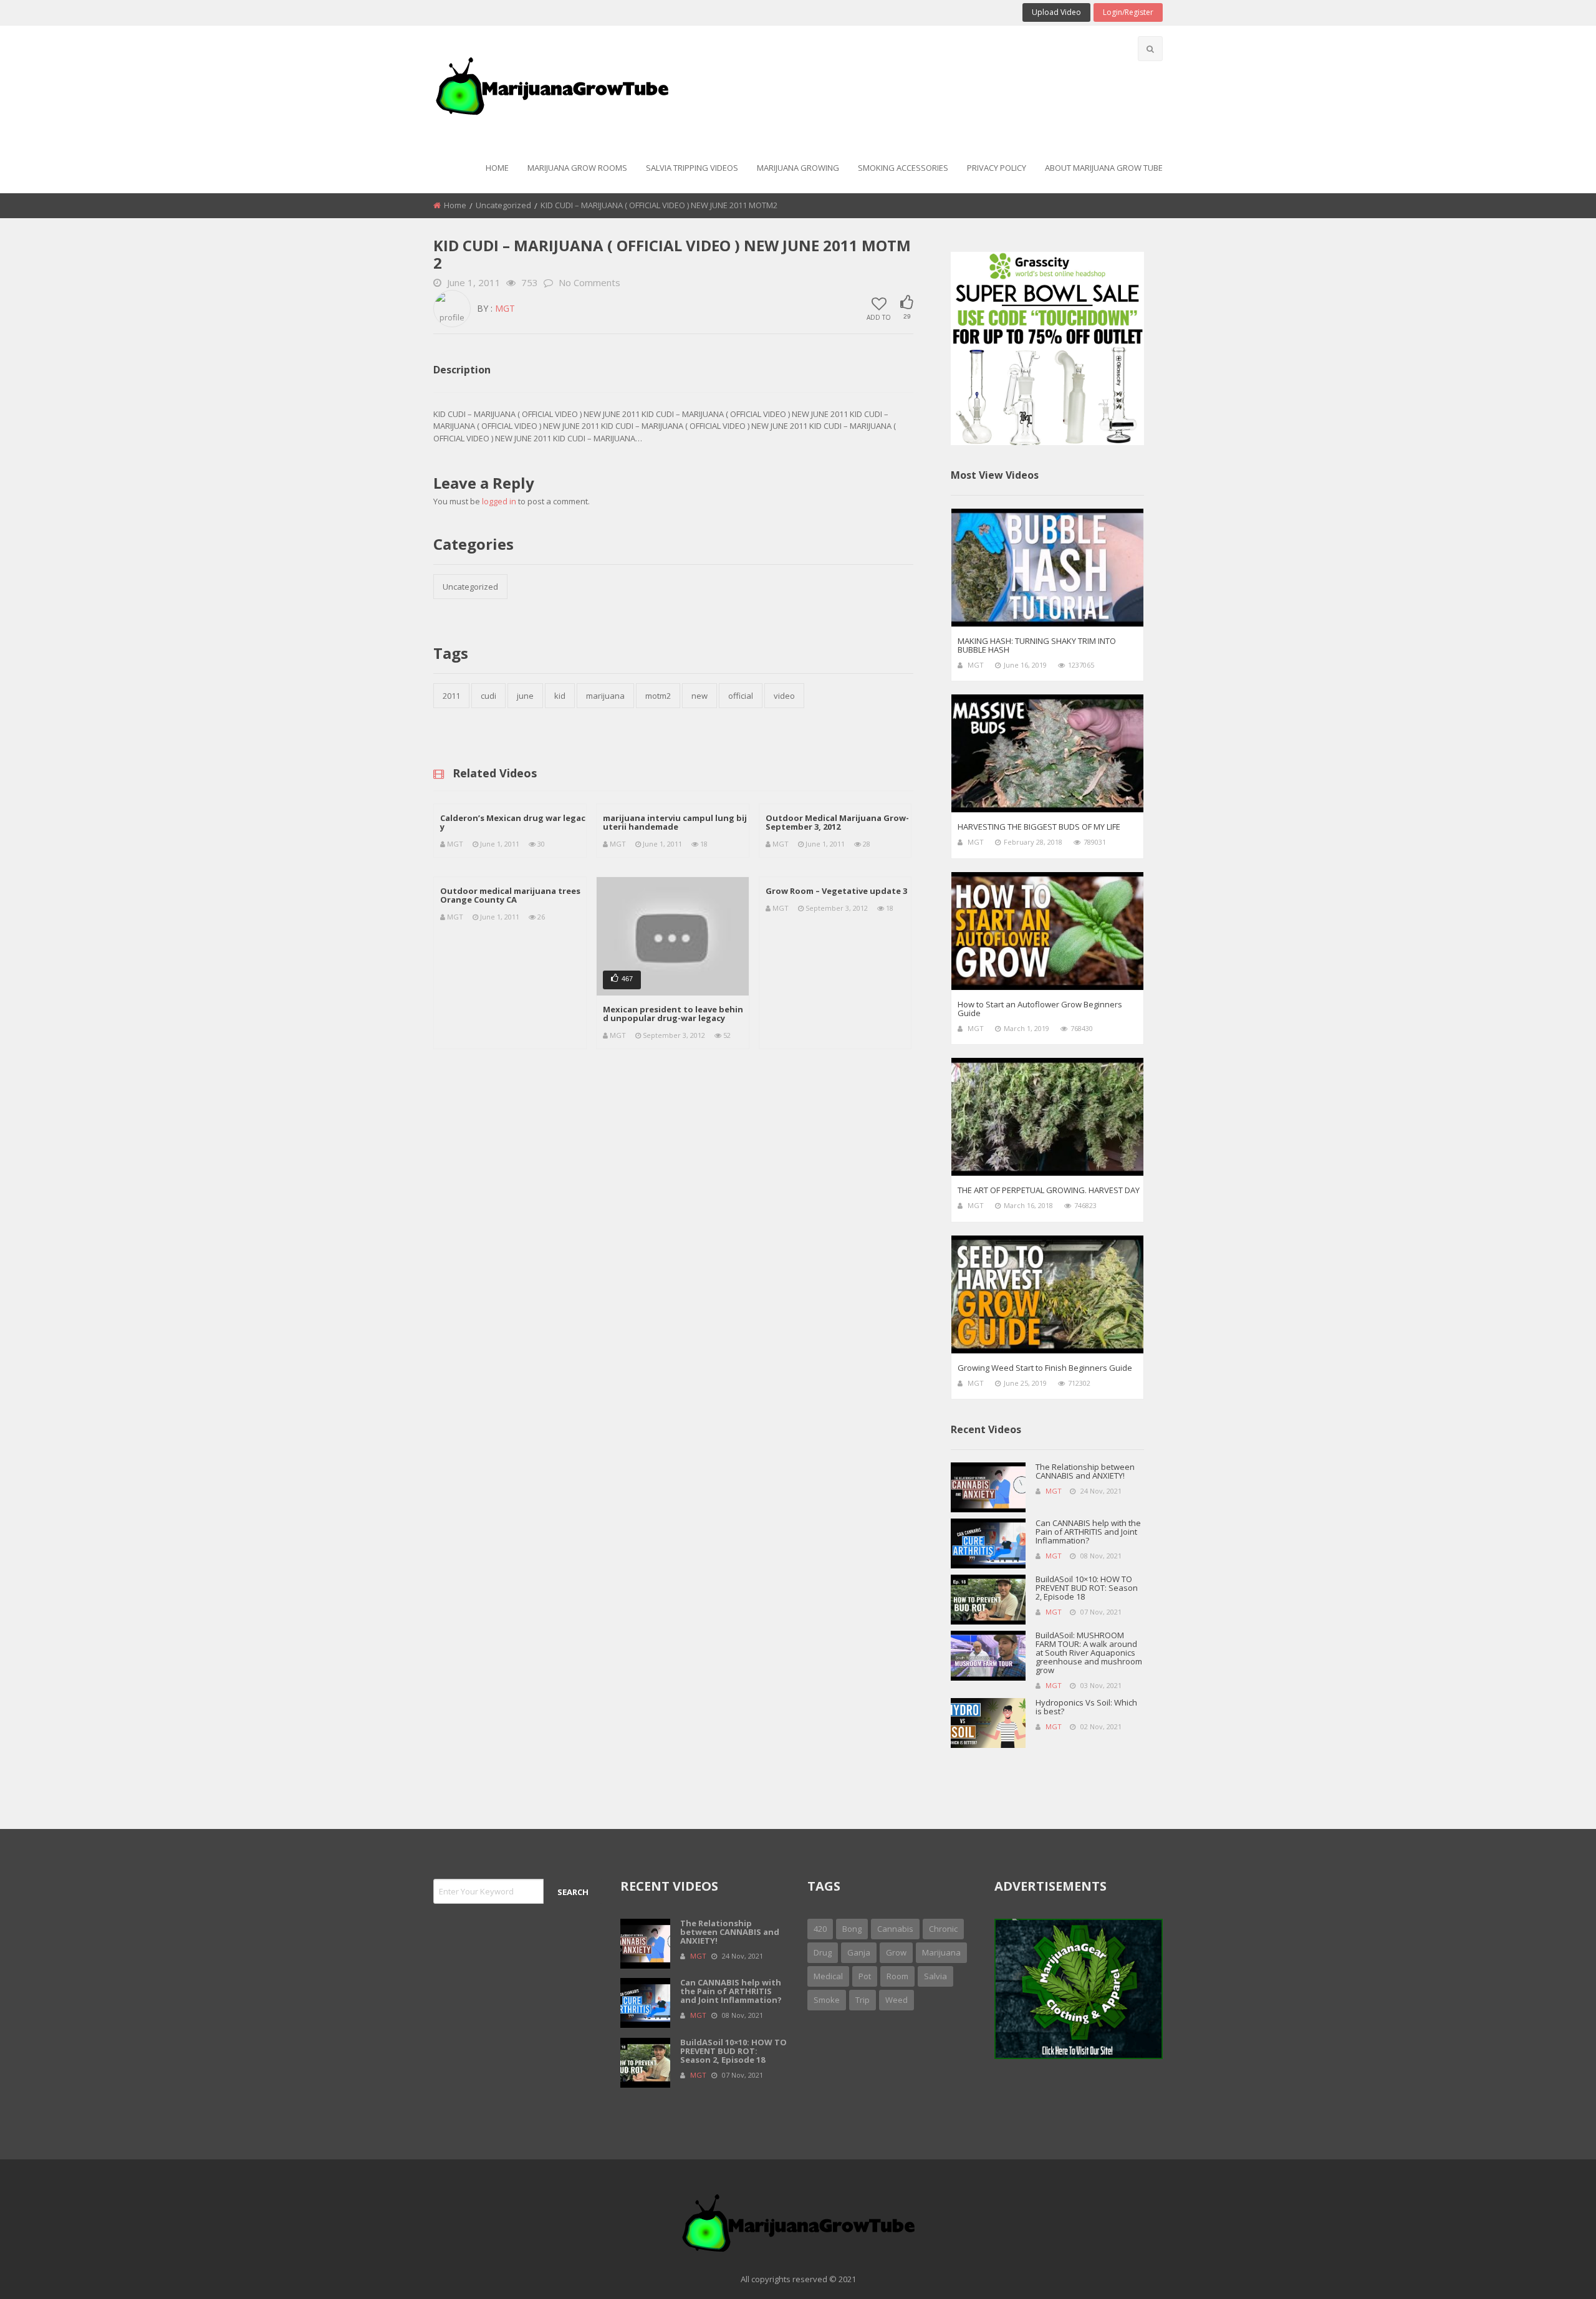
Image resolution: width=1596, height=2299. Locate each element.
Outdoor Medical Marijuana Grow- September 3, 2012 (837, 822)
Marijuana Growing (798, 168)
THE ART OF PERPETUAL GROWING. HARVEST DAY (1049, 1190)
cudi (488, 696)
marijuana (605, 696)
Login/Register (1128, 12)
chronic (943, 1929)
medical (828, 1976)
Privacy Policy (997, 168)
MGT (505, 308)
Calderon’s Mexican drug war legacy (513, 822)
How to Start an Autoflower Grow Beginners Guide (1040, 1009)
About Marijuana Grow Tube (1104, 168)
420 (820, 1929)
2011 (451, 696)
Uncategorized (503, 205)
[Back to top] (1555, 2271)
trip (863, 2000)
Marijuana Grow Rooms (577, 168)
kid (560, 696)
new (699, 696)
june (525, 696)
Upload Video (1056, 12)
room (897, 1976)
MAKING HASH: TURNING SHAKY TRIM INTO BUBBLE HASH (1037, 645)
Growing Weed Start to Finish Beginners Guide (1045, 1368)
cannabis (895, 1929)
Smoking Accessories (903, 168)
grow (896, 1952)
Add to (879, 317)
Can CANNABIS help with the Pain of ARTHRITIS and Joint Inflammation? (1088, 1532)
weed (897, 2000)
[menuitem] (497, 169)
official (741, 696)
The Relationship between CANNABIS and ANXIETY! (1085, 1471)
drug (823, 1952)
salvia (935, 1976)
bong (852, 1929)
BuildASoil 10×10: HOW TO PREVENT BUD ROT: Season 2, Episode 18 (1087, 1588)
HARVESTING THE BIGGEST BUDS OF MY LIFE (1039, 827)
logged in (499, 501)
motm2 (658, 696)
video (784, 696)
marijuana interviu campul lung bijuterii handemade (675, 822)
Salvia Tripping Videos (692, 168)
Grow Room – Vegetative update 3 (836, 891)
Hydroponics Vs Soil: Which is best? (1086, 1707)
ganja (859, 1952)
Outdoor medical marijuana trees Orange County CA (510, 895)
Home (497, 168)
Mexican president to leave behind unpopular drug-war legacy (673, 1014)
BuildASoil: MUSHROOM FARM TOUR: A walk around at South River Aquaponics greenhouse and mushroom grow (1089, 1653)
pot (865, 1976)
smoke (827, 2000)
